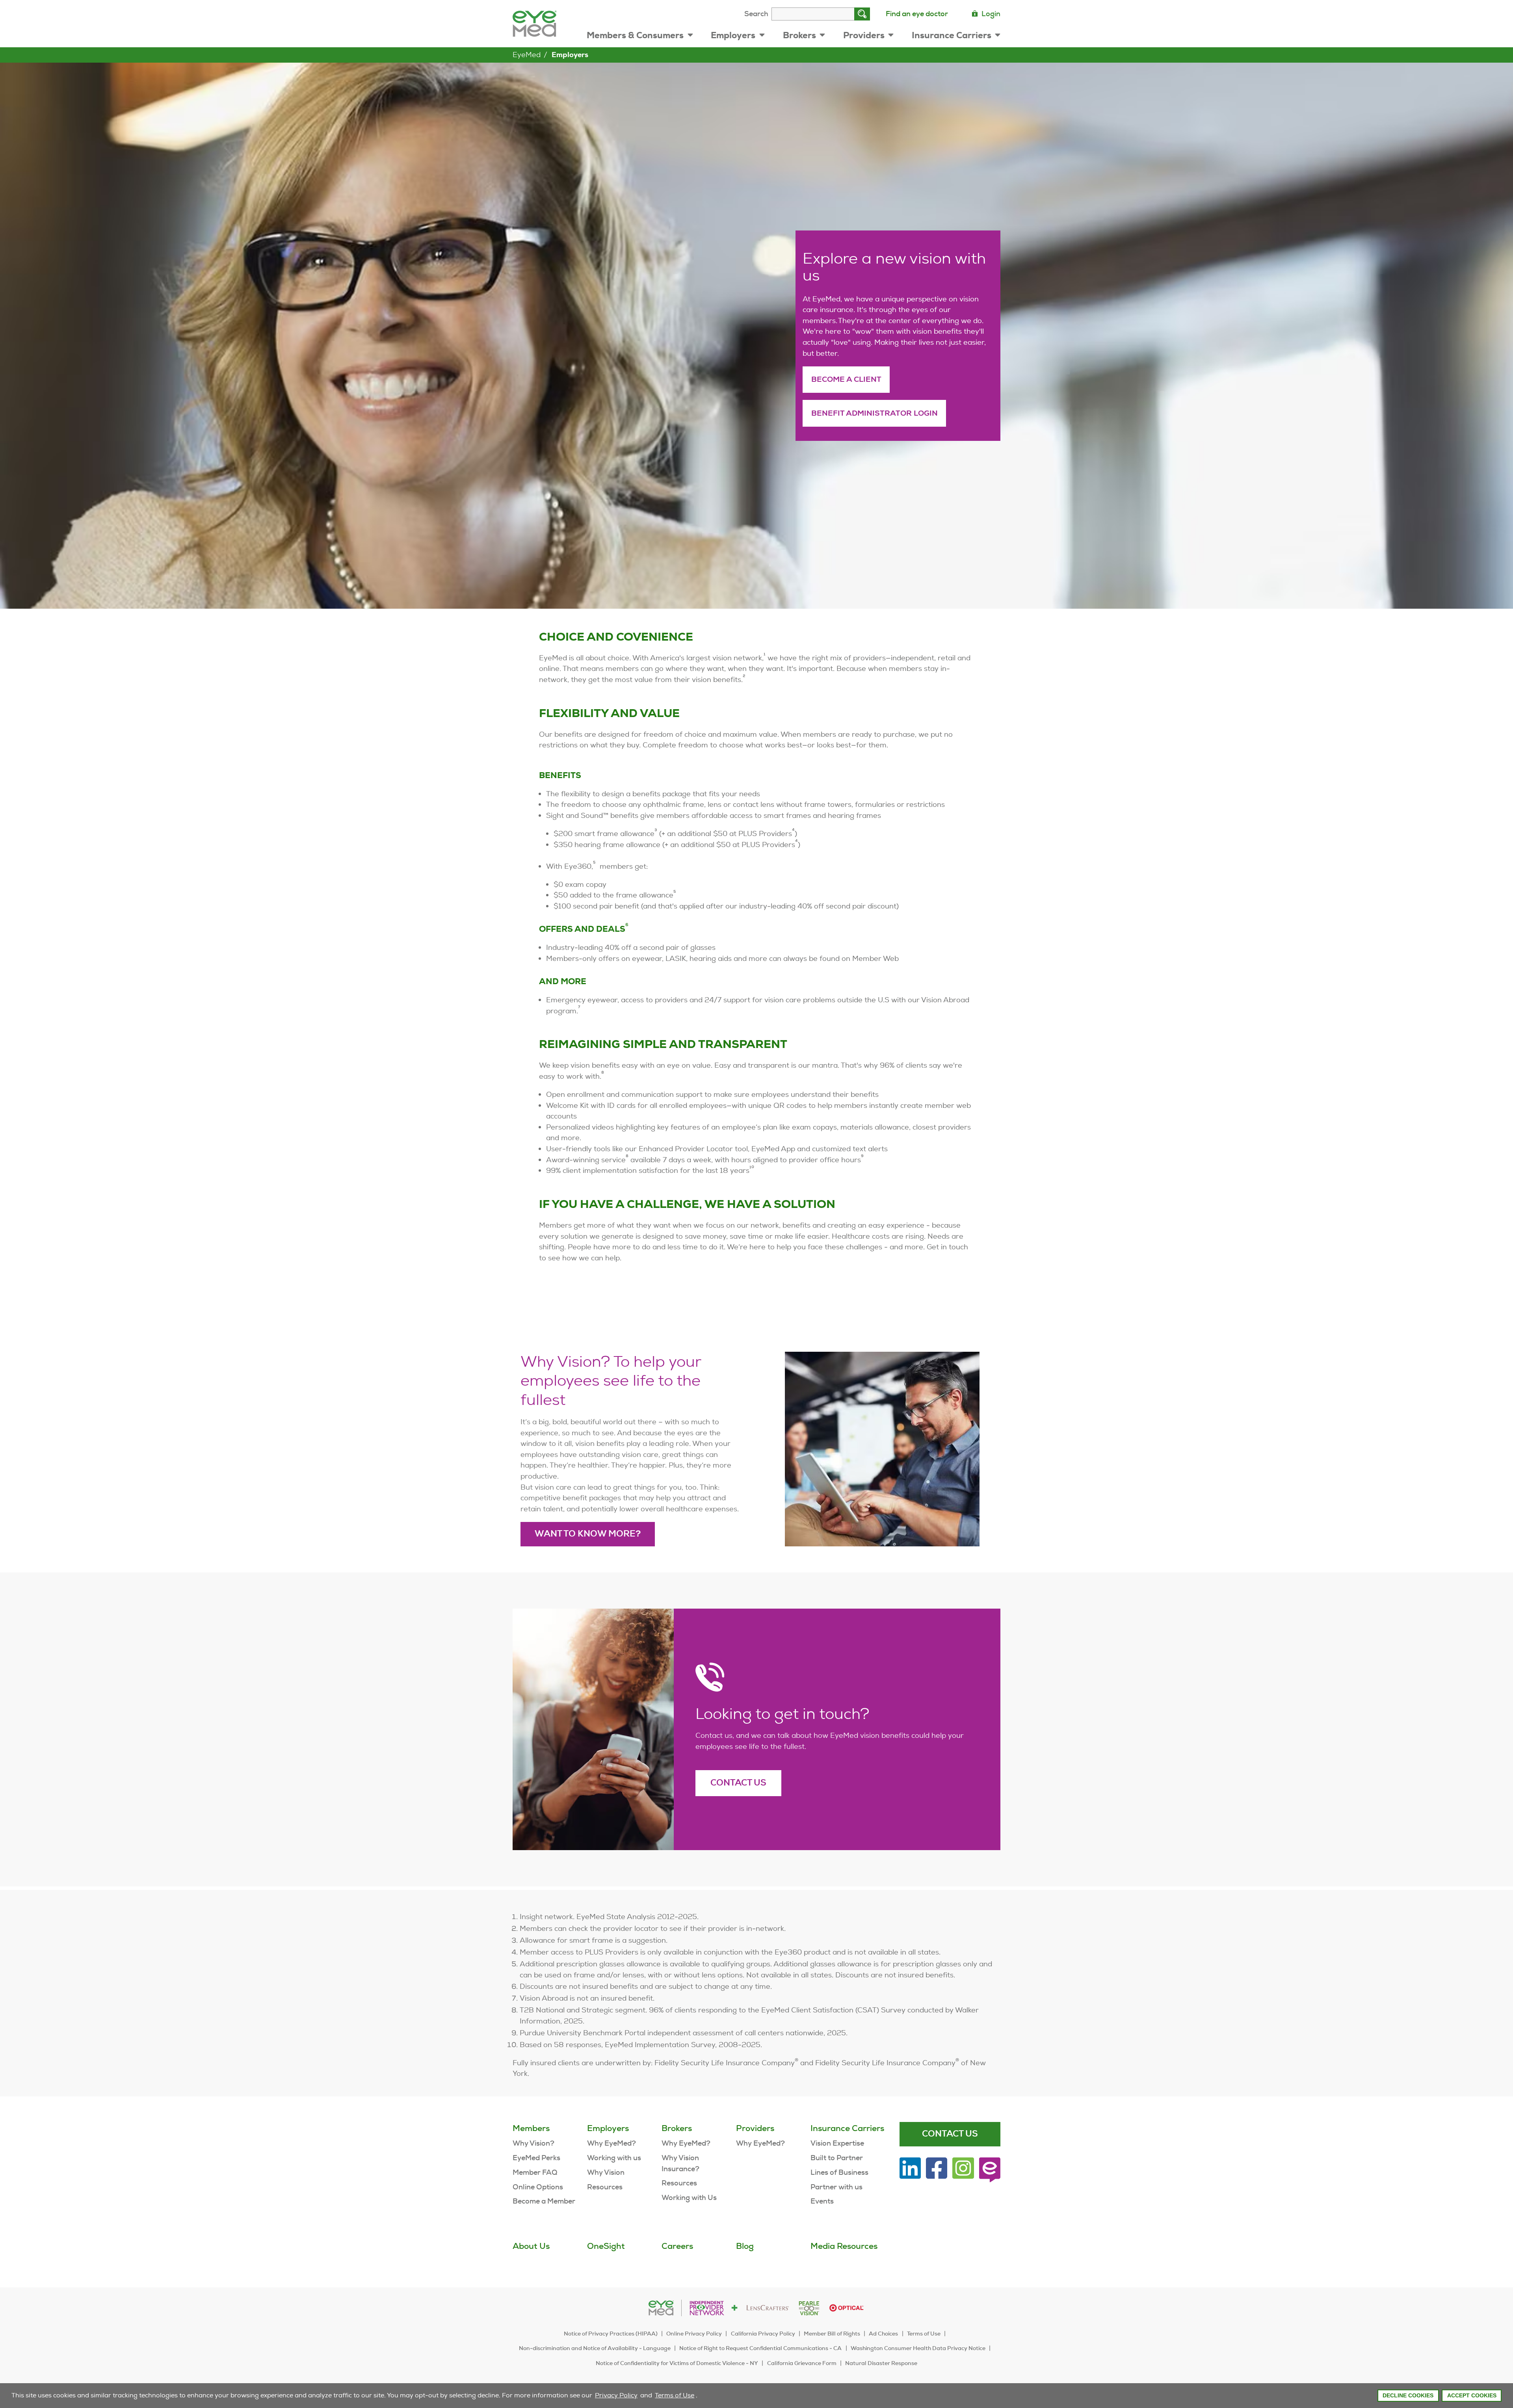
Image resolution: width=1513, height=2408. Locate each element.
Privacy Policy (616, 2395)
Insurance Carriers (952, 35)
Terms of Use (675, 2395)
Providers (864, 35)
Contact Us (738, 1783)
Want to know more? (588, 1534)
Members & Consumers (635, 35)
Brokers (799, 35)
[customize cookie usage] (701, 2397)
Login (991, 14)
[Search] (862, 14)
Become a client (846, 379)
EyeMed (527, 55)
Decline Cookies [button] (1408, 2395)
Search (756, 14)
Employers (733, 35)
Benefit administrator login (875, 413)
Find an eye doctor (917, 14)
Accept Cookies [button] (1472, 2395)
